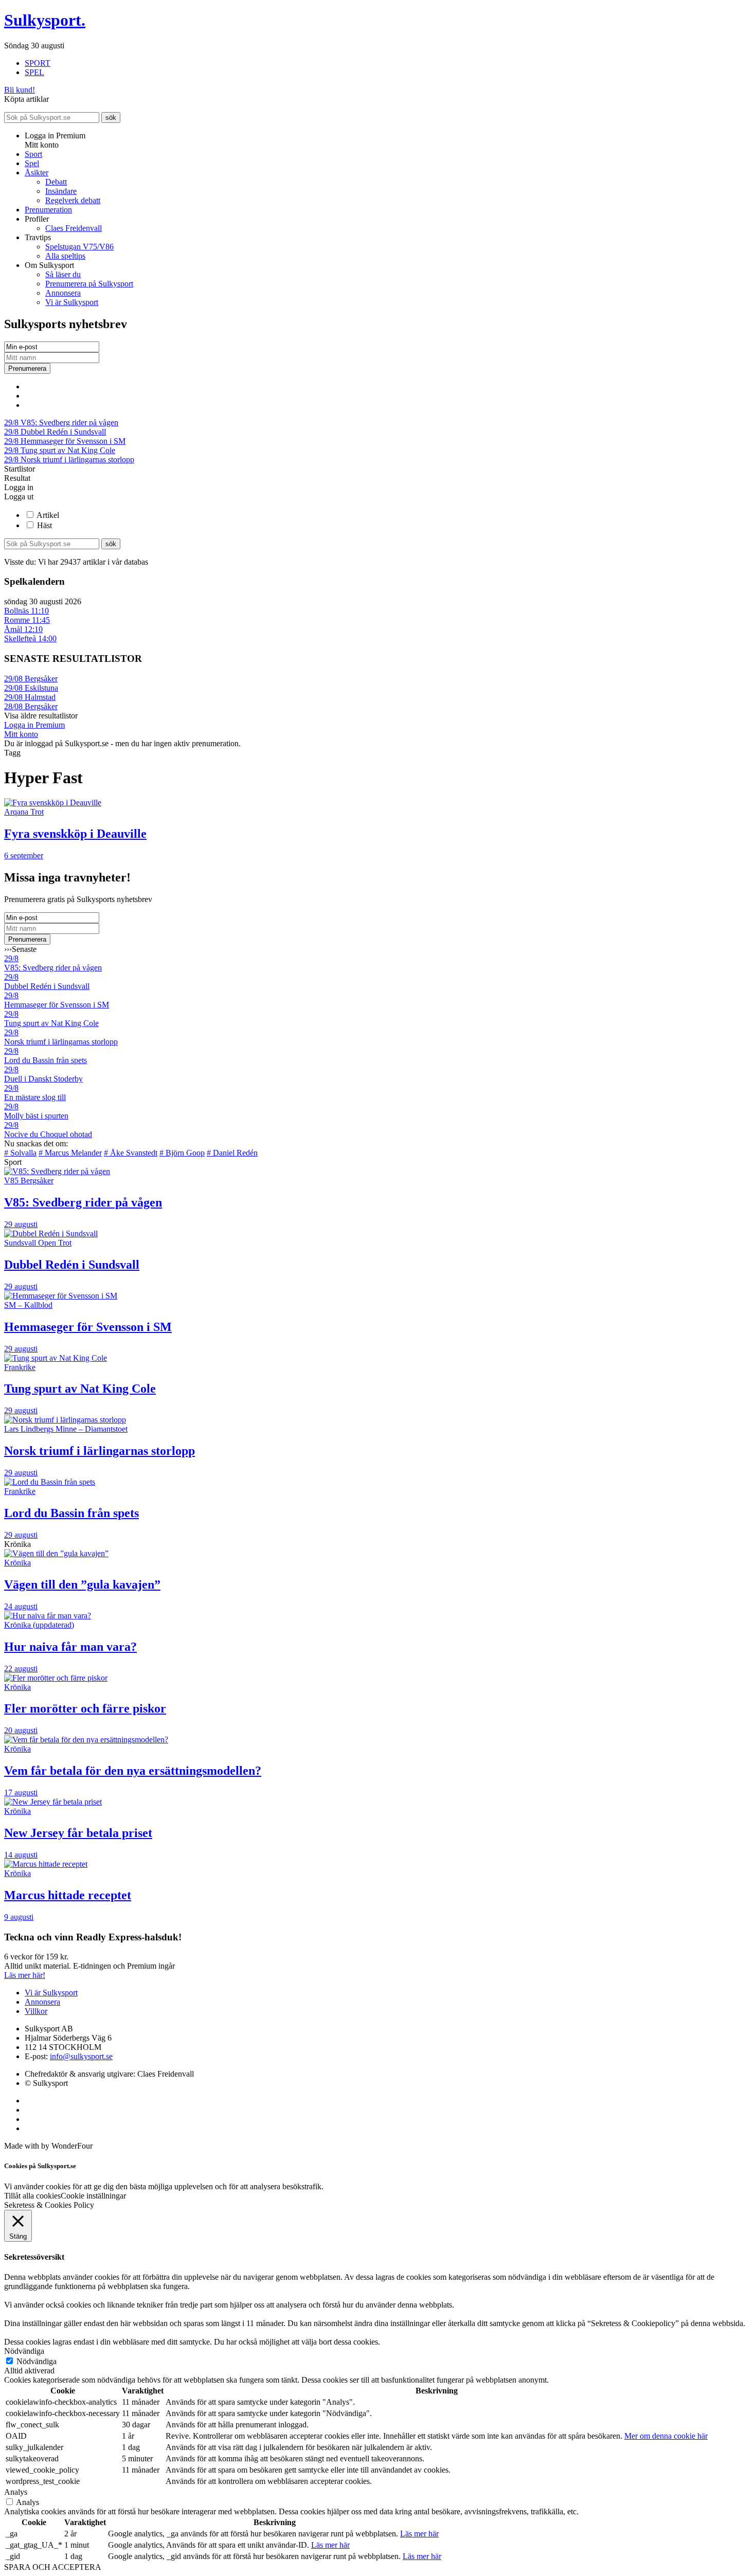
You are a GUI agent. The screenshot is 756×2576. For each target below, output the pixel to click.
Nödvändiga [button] (24, 2351)
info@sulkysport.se (81, 2056)
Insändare (61, 191)
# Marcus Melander (70, 1153)
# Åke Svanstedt (131, 1153)
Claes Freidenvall (74, 228)
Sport (33, 154)
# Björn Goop (182, 1153)
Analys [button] (16, 2492)
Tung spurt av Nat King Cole (60, 450)
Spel (32, 163)
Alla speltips (65, 256)
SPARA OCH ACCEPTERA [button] (53, 2567)
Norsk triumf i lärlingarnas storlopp (69, 460)
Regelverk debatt (73, 200)
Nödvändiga (37, 2361)
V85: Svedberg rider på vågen (61, 422)
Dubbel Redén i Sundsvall (55, 432)
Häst (44, 525)
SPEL (34, 72)
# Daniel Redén (232, 1153)
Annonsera (63, 293)
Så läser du (63, 274)
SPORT (38, 63)
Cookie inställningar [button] (93, 2196)
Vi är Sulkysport (72, 302)
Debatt (56, 182)
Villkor (36, 2011)
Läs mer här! (25, 1975)
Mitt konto (21, 734)
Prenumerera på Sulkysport (89, 284)
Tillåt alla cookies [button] (32, 2196)
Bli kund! (20, 90)
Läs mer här (419, 2534)
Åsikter (37, 173)
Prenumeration (48, 210)
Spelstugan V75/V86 (79, 247)
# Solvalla (20, 1153)
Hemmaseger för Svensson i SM (65, 441)
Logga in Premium (34, 725)
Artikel (48, 515)
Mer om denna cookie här (666, 2436)
